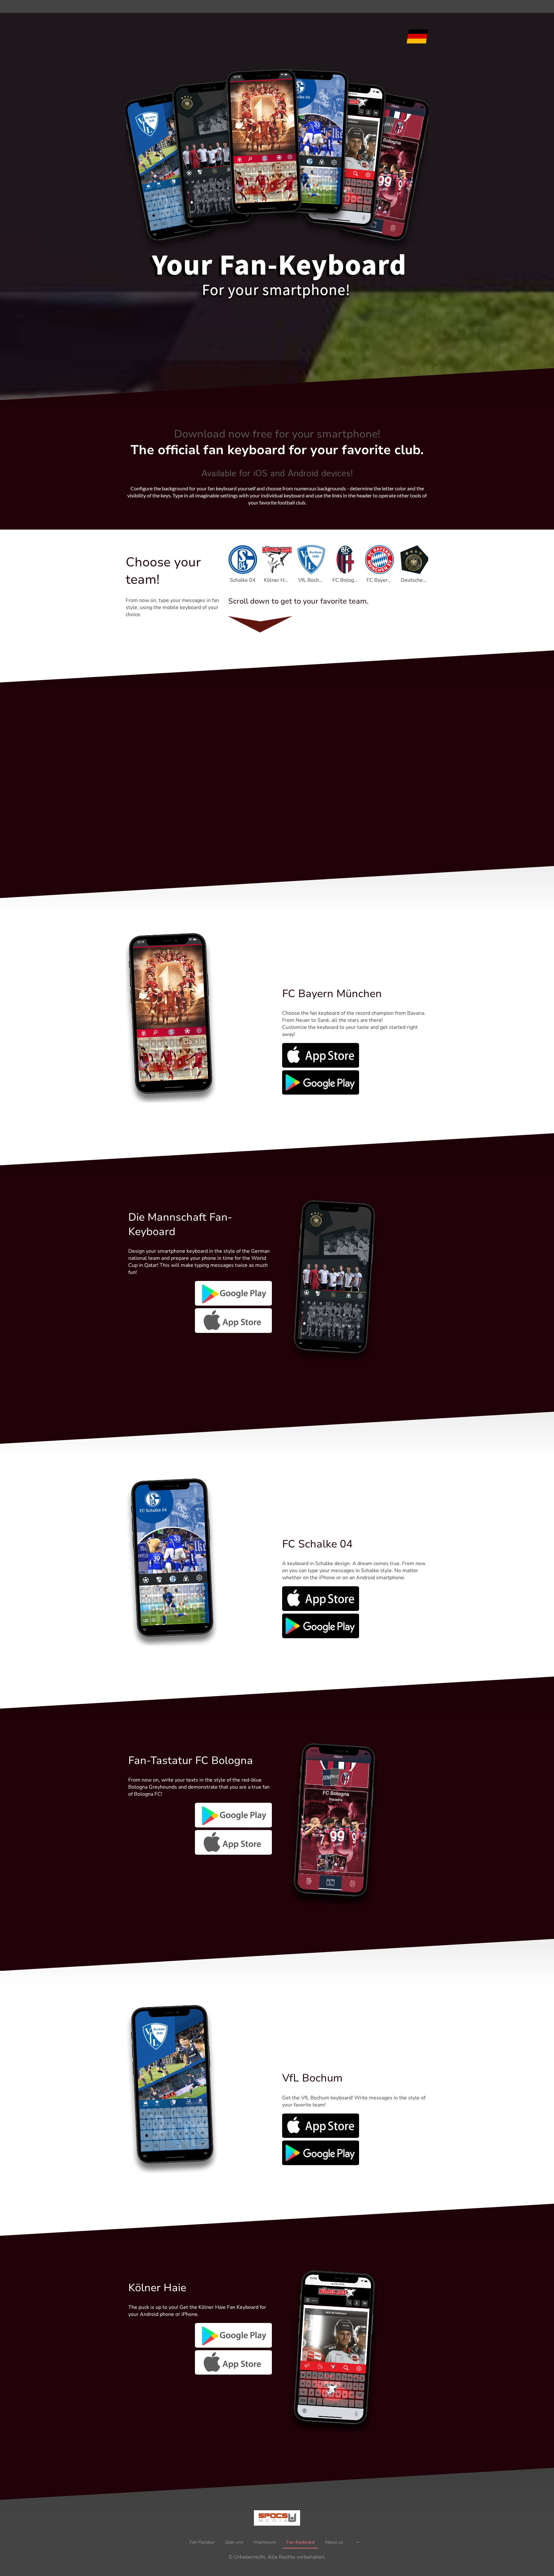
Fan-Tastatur (202, 2542)
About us (334, 2542)
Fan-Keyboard (300, 2542)
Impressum (265, 2542)
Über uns (234, 2542)
